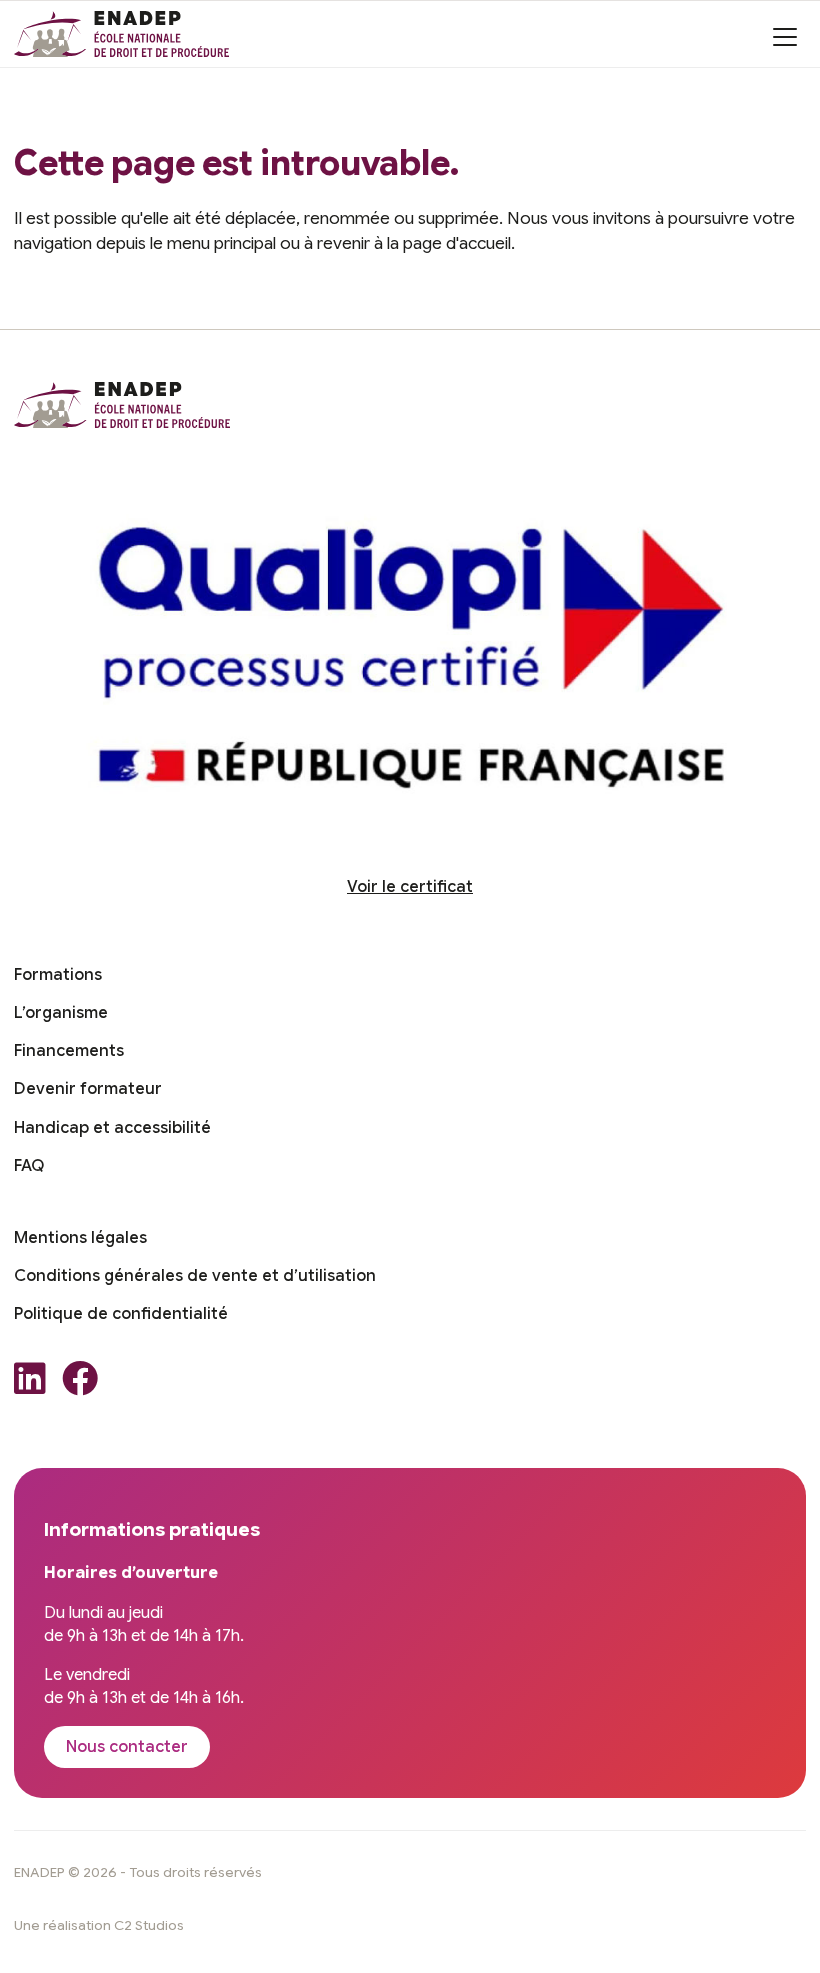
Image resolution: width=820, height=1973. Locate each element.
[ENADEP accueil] (122, 34)
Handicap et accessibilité (112, 1128)
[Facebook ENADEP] (80, 1384)
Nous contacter (127, 1747)
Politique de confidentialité (121, 1314)
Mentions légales (80, 1238)
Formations (58, 975)
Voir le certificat (410, 887)
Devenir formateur (88, 1089)
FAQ (29, 1166)
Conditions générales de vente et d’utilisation (195, 1276)
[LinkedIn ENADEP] (30, 1384)
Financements (69, 1051)
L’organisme (61, 1013)
